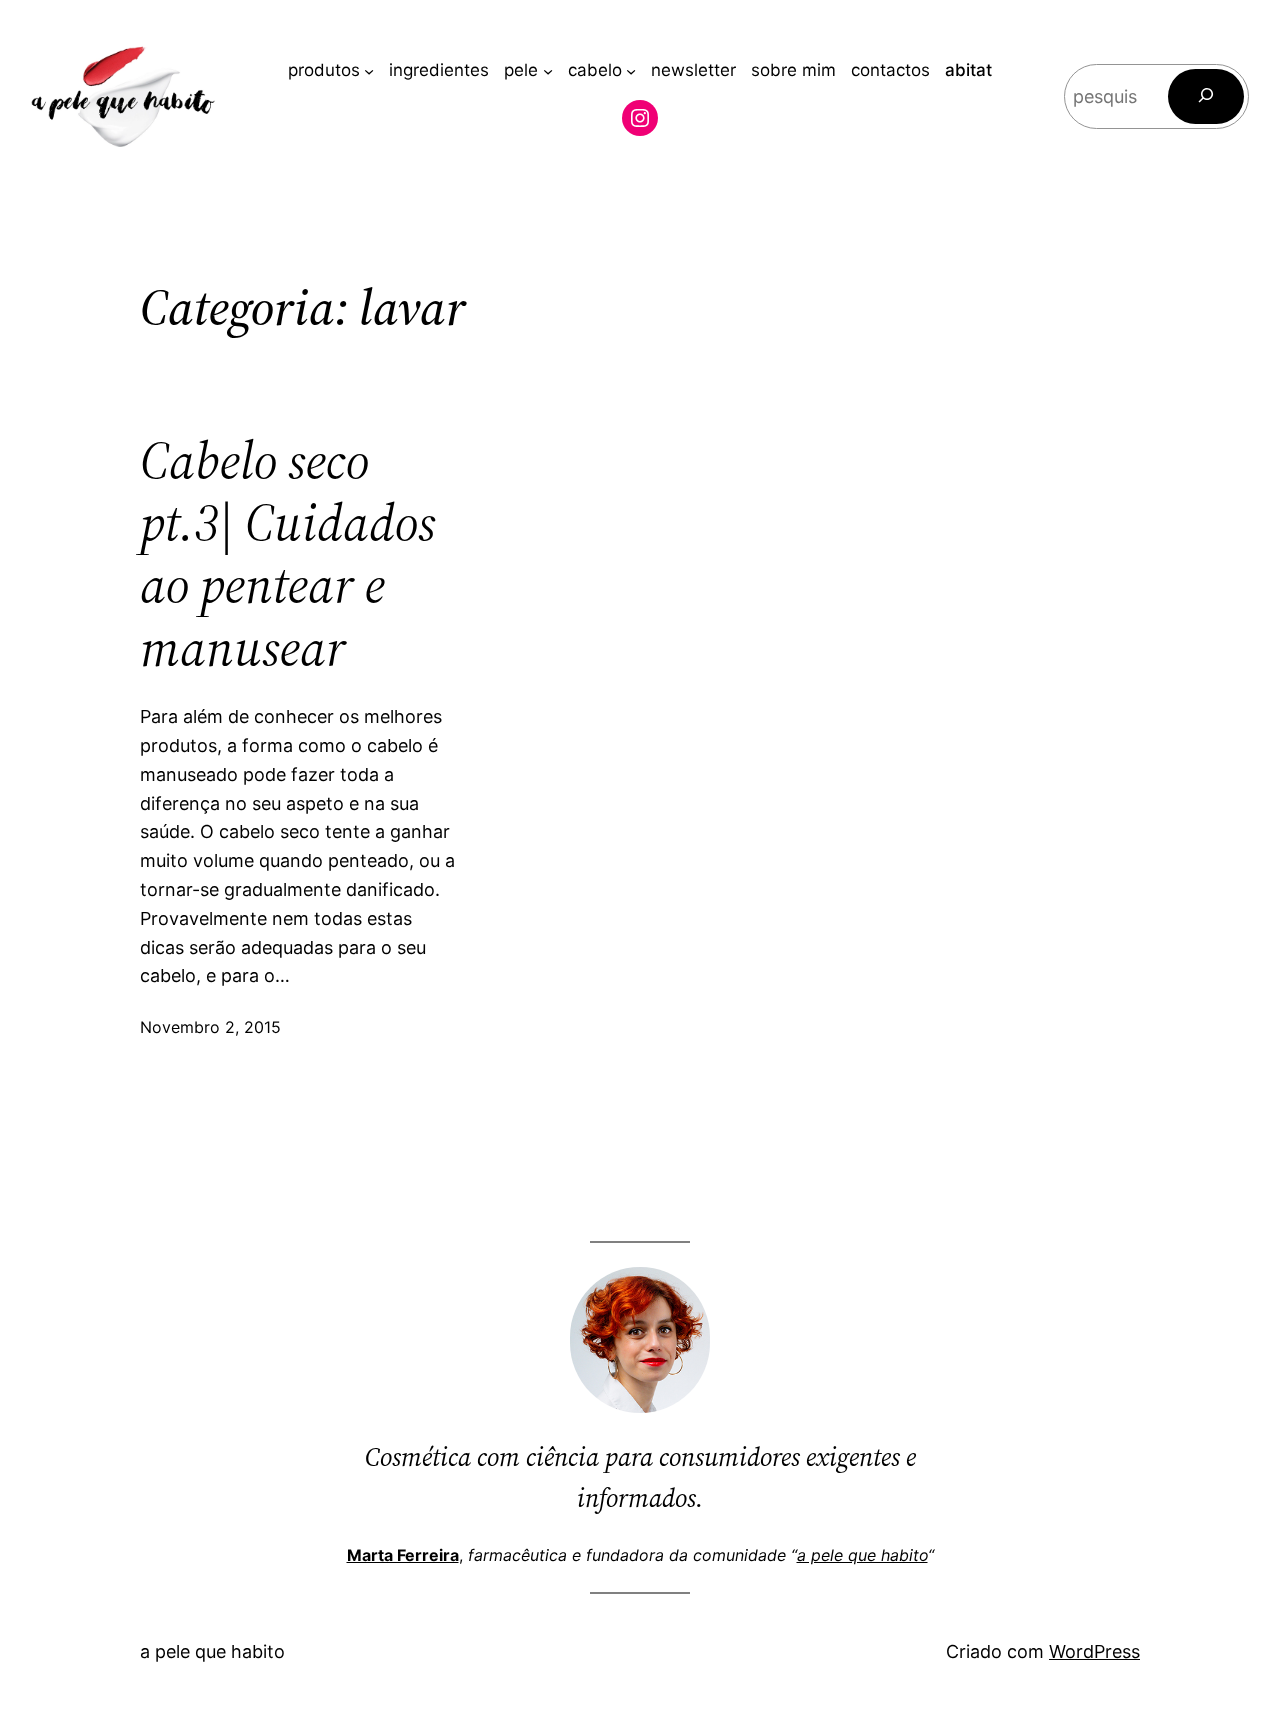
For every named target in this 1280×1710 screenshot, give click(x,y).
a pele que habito (862, 1555)
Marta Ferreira (403, 1555)
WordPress (1094, 1651)
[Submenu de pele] (548, 71)
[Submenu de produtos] (369, 71)
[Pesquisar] (1206, 96)
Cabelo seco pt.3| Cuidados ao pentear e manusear (288, 555)
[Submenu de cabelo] (631, 71)
